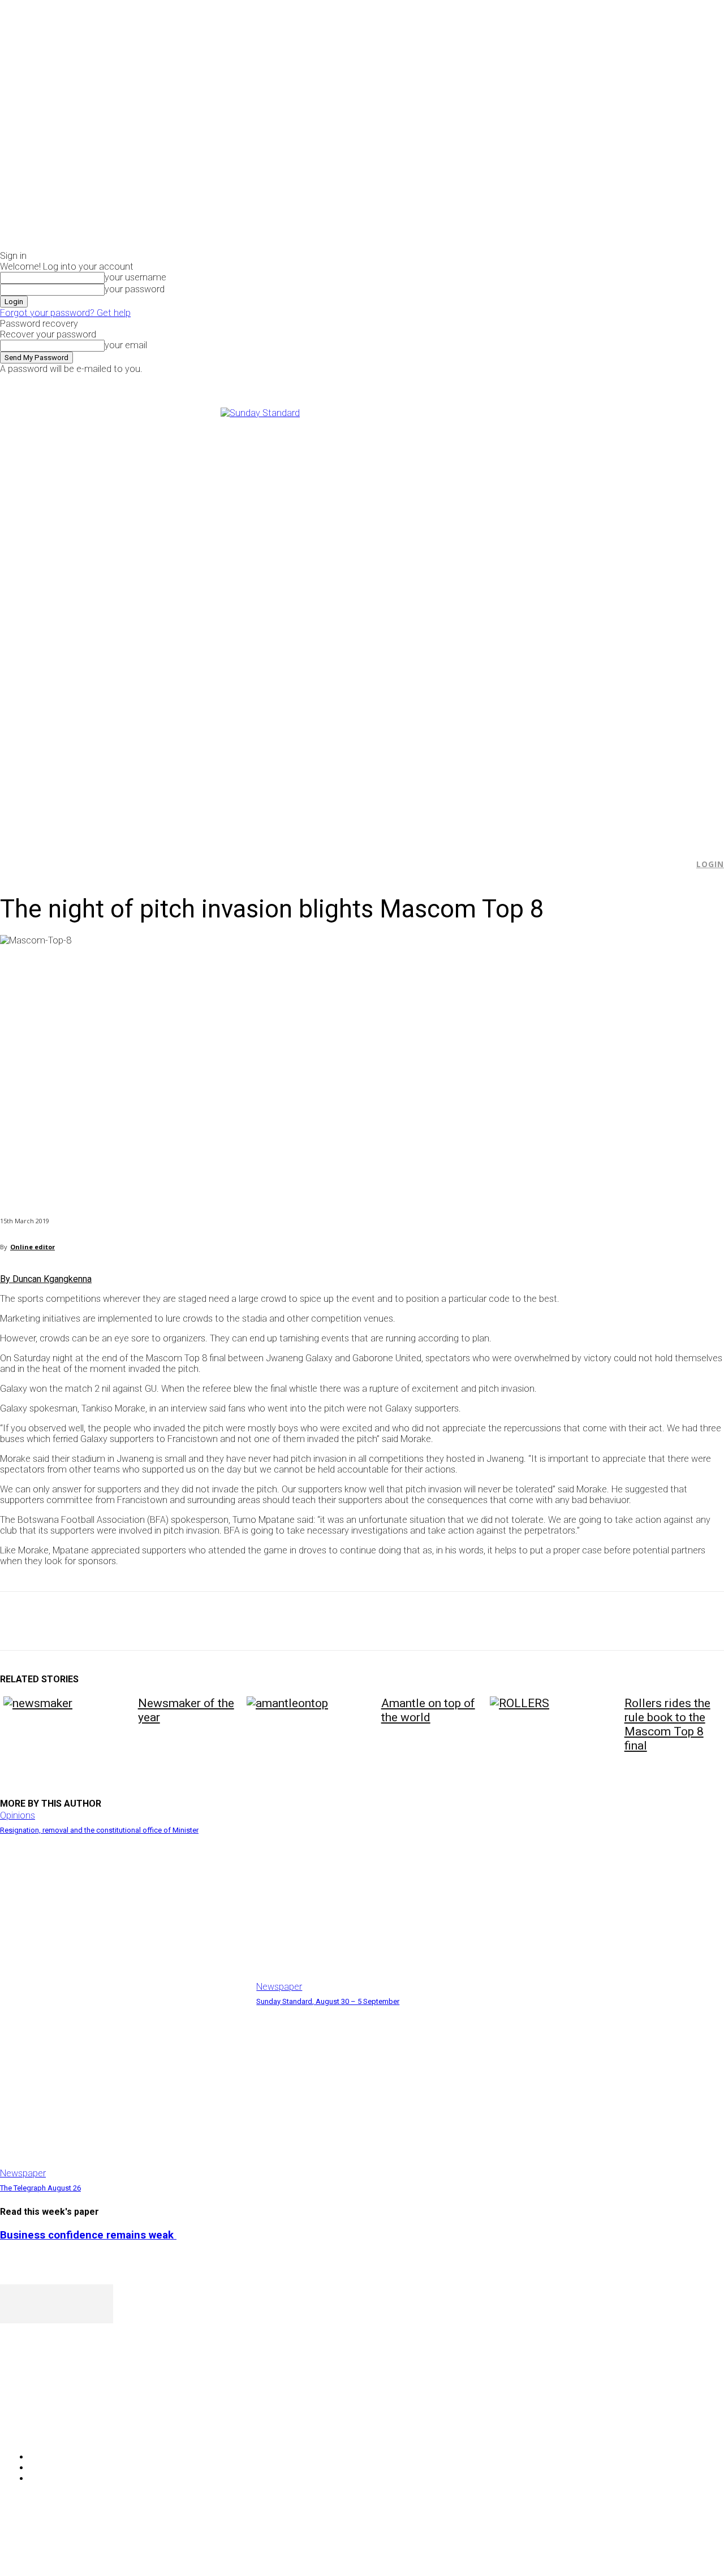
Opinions (18, 1815)
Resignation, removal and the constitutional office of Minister (99, 1830)
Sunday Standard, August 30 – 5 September (328, 2001)
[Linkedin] (182, 1621)
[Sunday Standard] (362, 618)
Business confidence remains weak (88, 2235)
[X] (612, 382)
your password (135, 289)
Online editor (33, 1247)
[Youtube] (624, 382)
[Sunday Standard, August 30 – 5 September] (379, 1906)
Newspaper (279, 1987)
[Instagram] (599, 382)
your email (126, 345)
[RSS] (69, 2428)
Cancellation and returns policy (678, 2545)
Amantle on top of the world (428, 1710)
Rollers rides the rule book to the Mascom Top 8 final (667, 1724)
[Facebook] (586, 382)
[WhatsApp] (141, 1621)
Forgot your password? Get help (65, 313)
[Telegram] (222, 1621)
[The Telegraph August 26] (122, 2093)
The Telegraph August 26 (40, 2188)
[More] (263, 1621)
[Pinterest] (100, 1621)
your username (135, 277)
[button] (679, 864)
